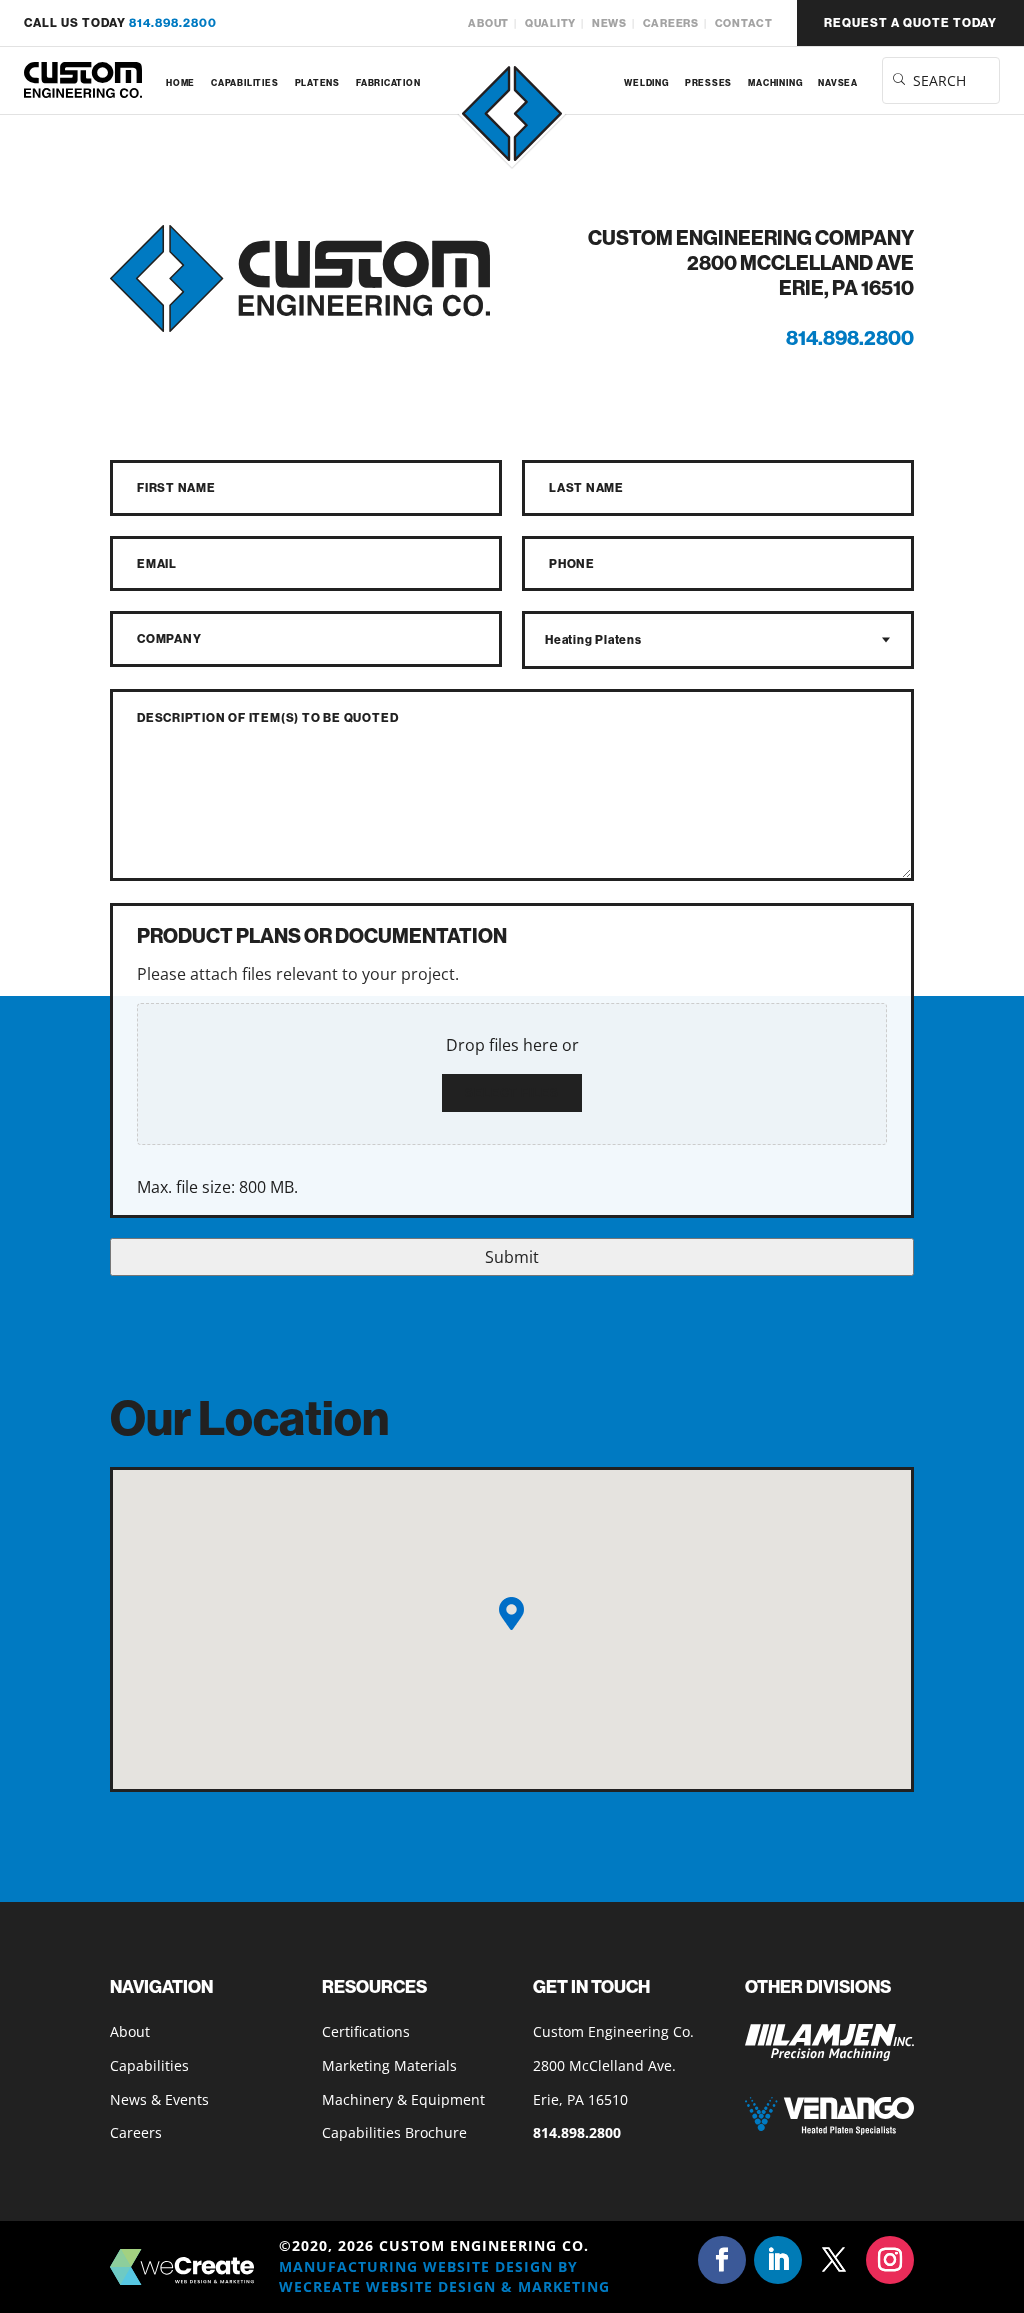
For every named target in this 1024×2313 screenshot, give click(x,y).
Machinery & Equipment (403, 2099)
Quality (550, 23)
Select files (512, 1092)
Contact (744, 23)
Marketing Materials (389, 2065)
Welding (646, 82)
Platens (317, 82)
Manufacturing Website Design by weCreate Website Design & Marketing (444, 2276)
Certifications (366, 2031)
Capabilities (244, 82)
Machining (775, 82)
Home (180, 82)
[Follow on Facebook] (722, 2260)
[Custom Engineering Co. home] (83, 80)
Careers (671, 23)
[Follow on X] (834, 2260)
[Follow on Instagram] (890, 2260)
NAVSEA (838, 82)
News (609, 23)
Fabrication (388, 82)
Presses (708, 82)
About (488, 23)
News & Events (159, 2099)
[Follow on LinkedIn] (778, 2260)
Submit (512, 1257)
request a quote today (910, 22)
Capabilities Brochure (394, 2132)
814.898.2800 (173, 22)
